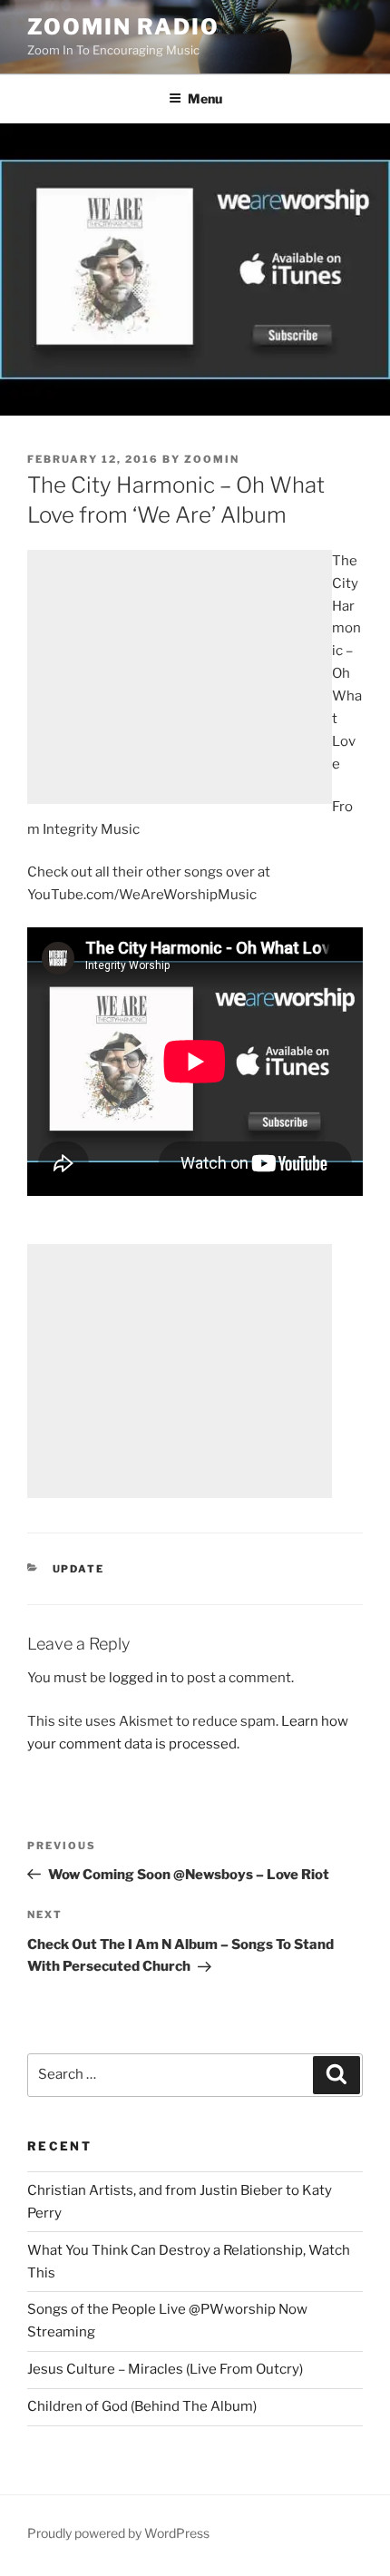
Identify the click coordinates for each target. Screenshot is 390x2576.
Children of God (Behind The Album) (142, 2406)
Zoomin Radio (123, 27)
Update (79, 1569)
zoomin (212, 459)
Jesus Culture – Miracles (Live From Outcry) (165, 2369)
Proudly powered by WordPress (118, 2533)
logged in (138, 1678)
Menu (205, 98)
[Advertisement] (180, 677)
